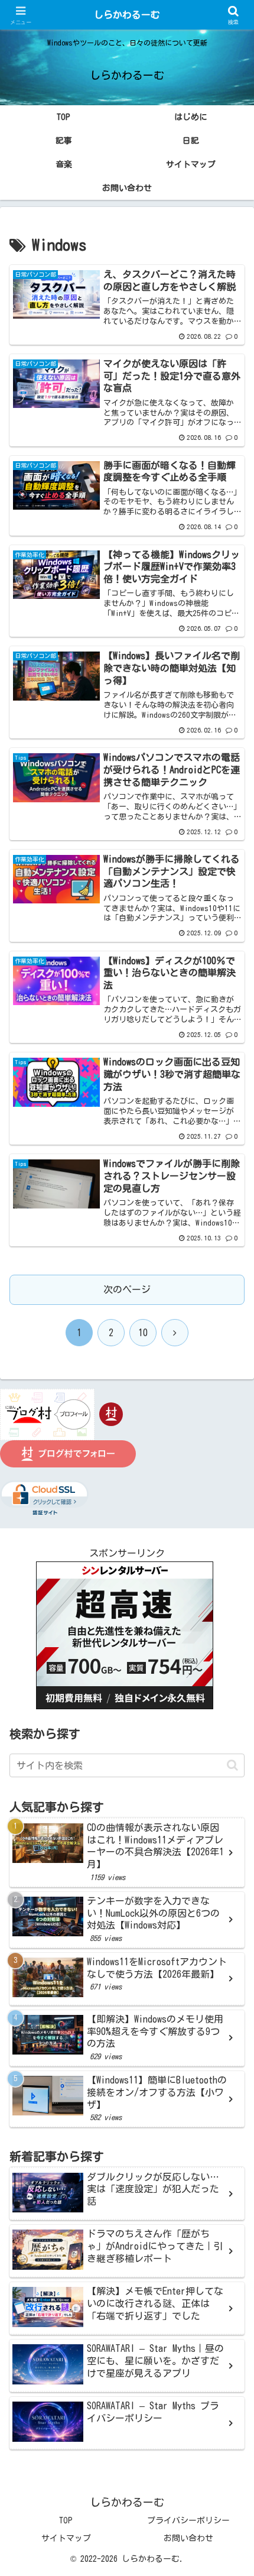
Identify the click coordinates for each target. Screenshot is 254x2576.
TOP (66, 2520)
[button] (232, 1765)
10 (143, 1333)
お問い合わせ (188, 2538)
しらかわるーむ (127, 15)
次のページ (127, 1289)
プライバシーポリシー (188, 2520)
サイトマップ (66, 2538)
